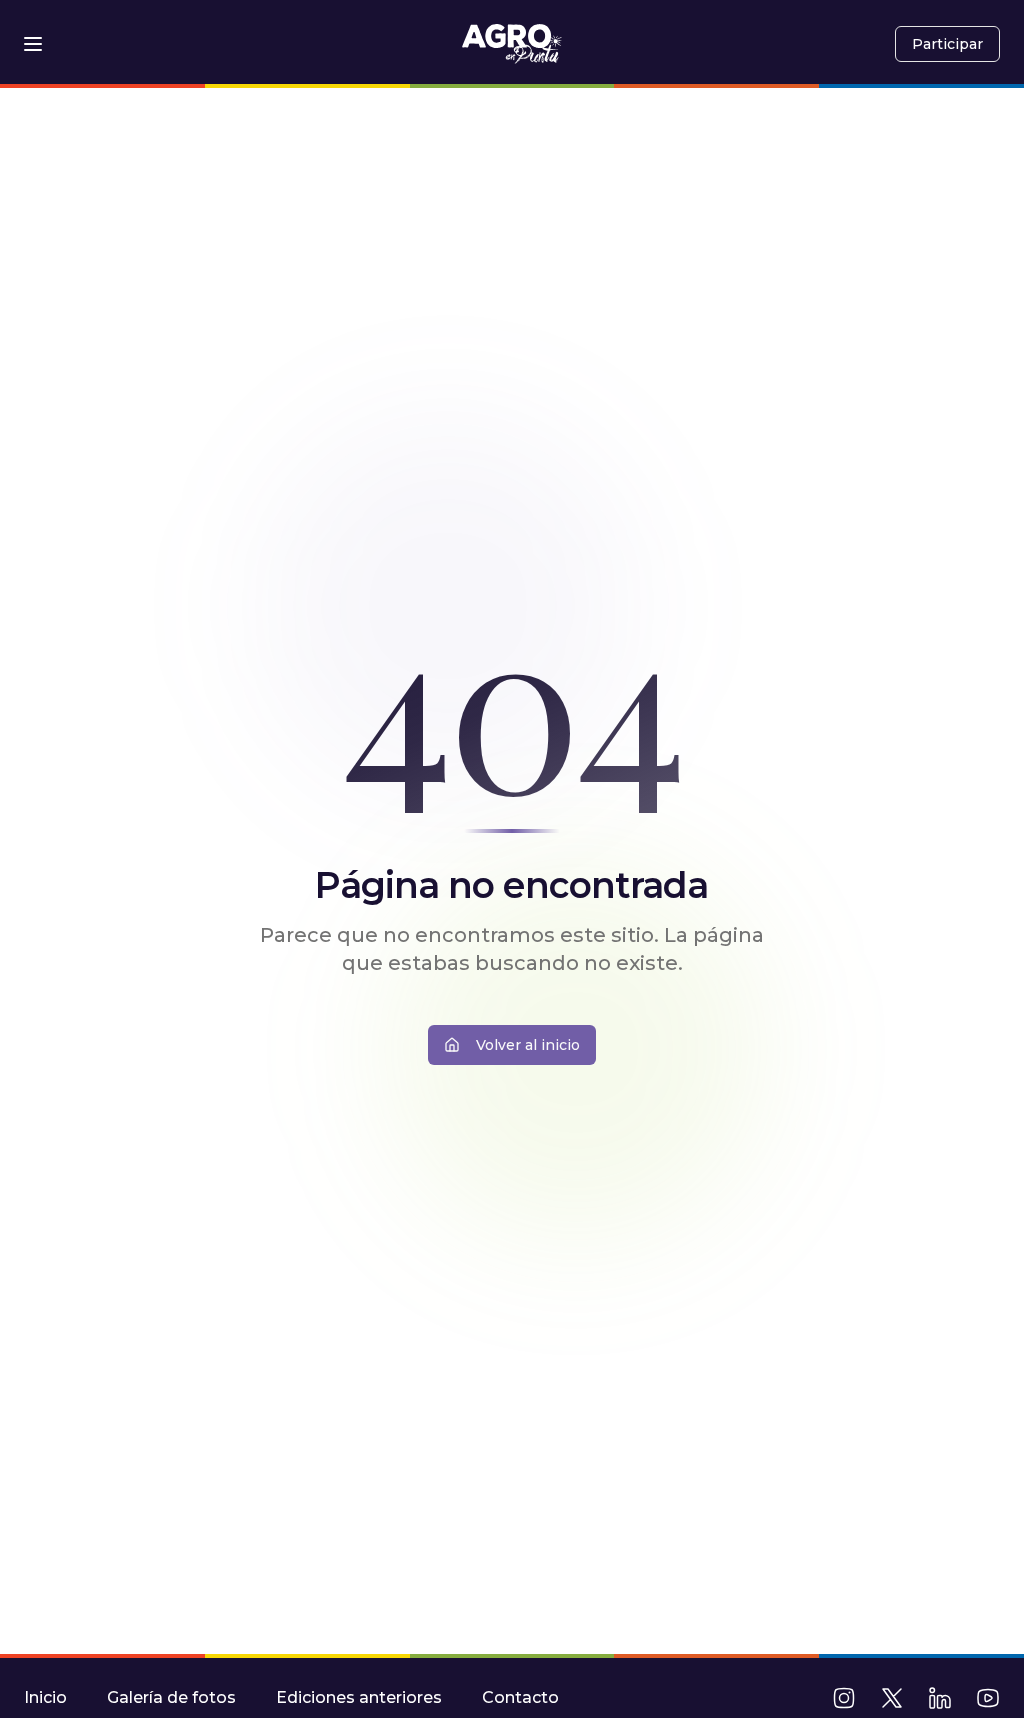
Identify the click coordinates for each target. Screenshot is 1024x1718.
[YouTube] (988, 1698)
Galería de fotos (171, 1697)
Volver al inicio (528, 1045)
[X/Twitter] (892, 1698)
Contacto (520, 1697)
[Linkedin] (940, 1698)
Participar (947, 44)
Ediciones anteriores (359, 1697)
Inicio (45, 1697)
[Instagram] (844, 1698)
